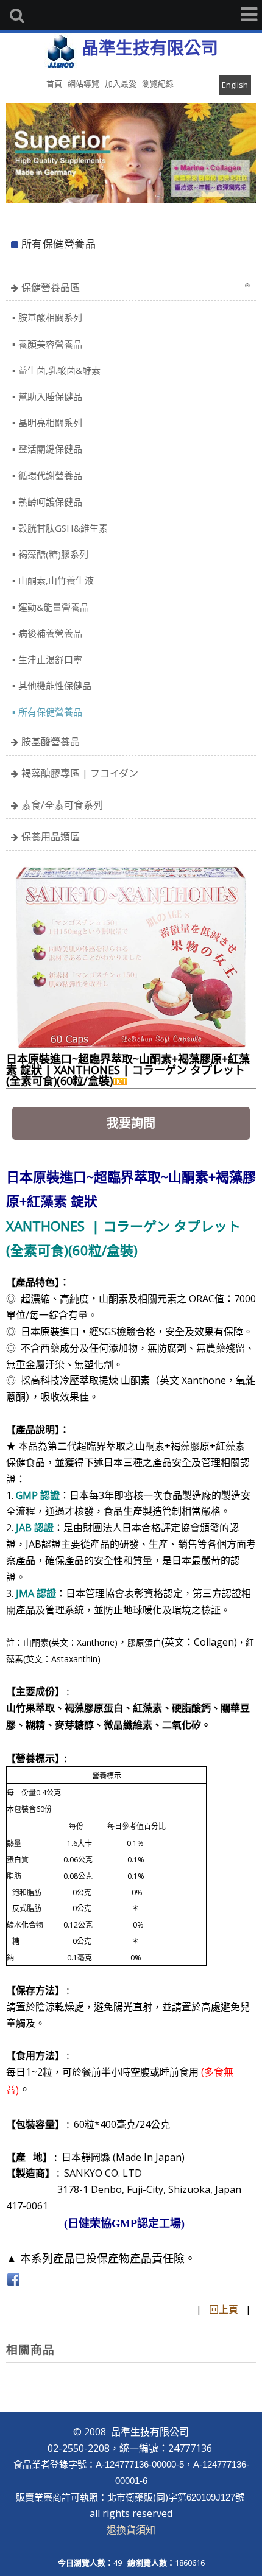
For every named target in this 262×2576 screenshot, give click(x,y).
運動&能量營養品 (54, 607)
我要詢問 (131, 1123)
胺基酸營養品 (51, 742)
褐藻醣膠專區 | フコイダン (80, 773)
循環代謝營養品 (50, 476)
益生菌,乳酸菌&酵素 (59, 370)
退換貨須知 (131, 2530)
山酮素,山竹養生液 (56, 580)
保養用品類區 (51, 837)
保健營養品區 (51, 287)
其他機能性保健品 (55, 686)
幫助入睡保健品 (50, 396)
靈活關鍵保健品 (50, 449)
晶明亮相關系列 (50, 423)
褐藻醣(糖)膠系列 (53, 554)
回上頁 (224, 2309)
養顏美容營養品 (50, 344)
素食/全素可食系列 (62, 805)
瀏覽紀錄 (158, 83)
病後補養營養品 (50, 633)
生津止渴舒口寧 (50, 659)
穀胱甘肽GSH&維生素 (63, 528)
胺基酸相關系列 (50, 317)
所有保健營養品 (50, 712)
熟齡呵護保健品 (50, 502)
